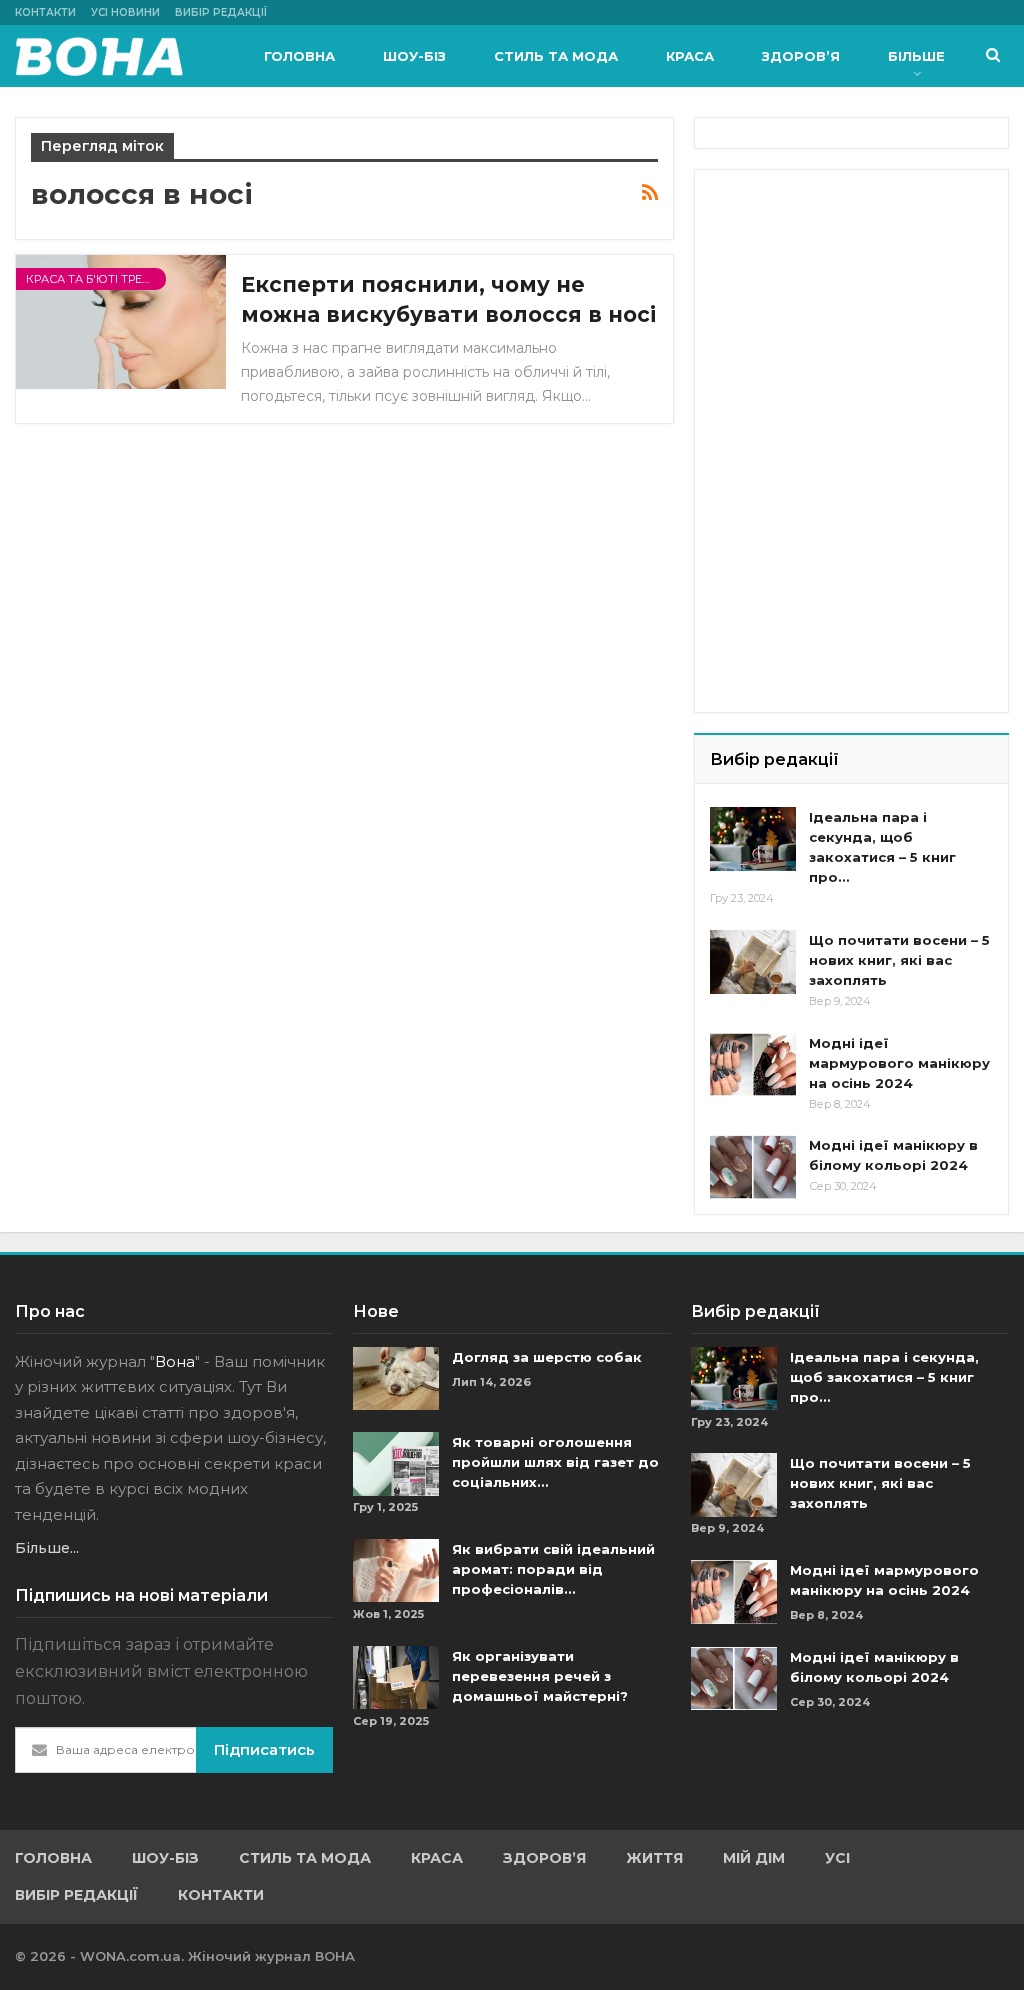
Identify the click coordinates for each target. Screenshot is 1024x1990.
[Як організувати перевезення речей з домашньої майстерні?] (396, 1678)
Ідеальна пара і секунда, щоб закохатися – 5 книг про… (884, 1377)
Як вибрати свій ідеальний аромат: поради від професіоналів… (553, 1569)
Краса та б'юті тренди (96, 279)
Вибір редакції (221, 12)
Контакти (45, 12)
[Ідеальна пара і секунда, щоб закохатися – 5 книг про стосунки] (753, 839)
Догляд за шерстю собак (547, 1357)
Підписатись (264, 1749)
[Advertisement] (860, 310)
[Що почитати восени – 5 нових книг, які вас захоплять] (753, 962)
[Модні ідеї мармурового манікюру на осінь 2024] (753, 1065)
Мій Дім (754, 1858)
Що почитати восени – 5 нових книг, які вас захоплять (899, 960)
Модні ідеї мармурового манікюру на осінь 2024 (899, 1063)
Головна (299, 56)
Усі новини (125, 12)
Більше (916, 56)
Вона (175, 1361)
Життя (654, 1858)
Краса (690, 56)
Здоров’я (801, 56)
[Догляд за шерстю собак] (396, 1379)
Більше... (47, 1548)
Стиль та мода (556, 56)
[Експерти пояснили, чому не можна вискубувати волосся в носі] (121, 322)
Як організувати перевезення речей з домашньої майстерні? (540, 1676)
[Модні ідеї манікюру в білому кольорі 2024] (753, 1167)
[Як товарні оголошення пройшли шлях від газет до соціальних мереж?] (396, 1464)
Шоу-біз (414, 56)
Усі (837, 1858)
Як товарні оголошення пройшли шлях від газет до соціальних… (555, 1462)
